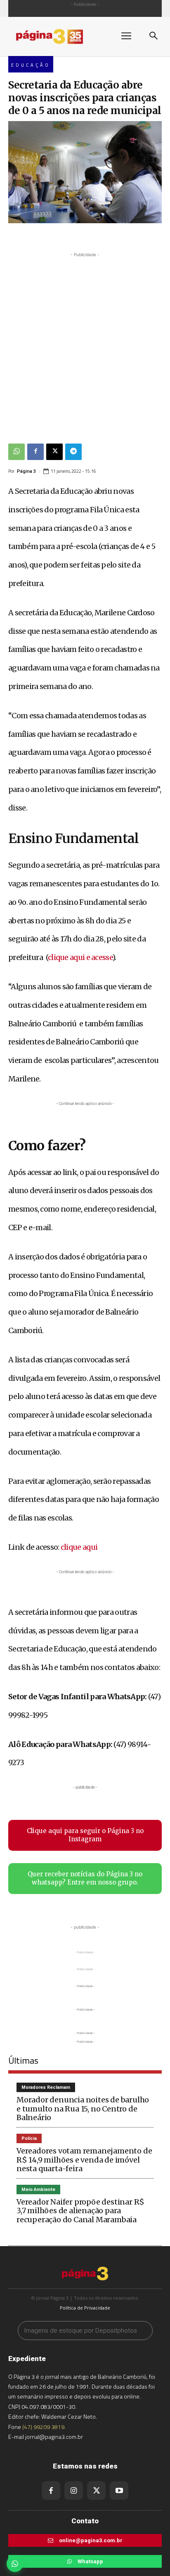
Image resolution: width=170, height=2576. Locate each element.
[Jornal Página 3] (58, 36)
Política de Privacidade (85, 2308)
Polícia (29, 2138)
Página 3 (26, 471)
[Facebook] (35, 452)
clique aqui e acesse (80, 957)
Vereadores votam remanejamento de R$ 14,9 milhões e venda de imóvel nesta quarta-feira (84, 2160)
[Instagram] (74, 2491)
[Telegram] (73, 452)
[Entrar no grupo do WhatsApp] (15, 2564)
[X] (54, 452)
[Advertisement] (85, 344)
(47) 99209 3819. (44, 2427)
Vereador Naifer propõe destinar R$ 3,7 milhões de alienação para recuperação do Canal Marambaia (80, 2211)
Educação (31, 65)
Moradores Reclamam (46, 2087)
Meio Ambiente (38, 2189)
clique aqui (79, 1547)
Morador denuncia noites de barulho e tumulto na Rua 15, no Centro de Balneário (83, 2109)
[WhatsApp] (17, 452)
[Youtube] (119, 2491)
